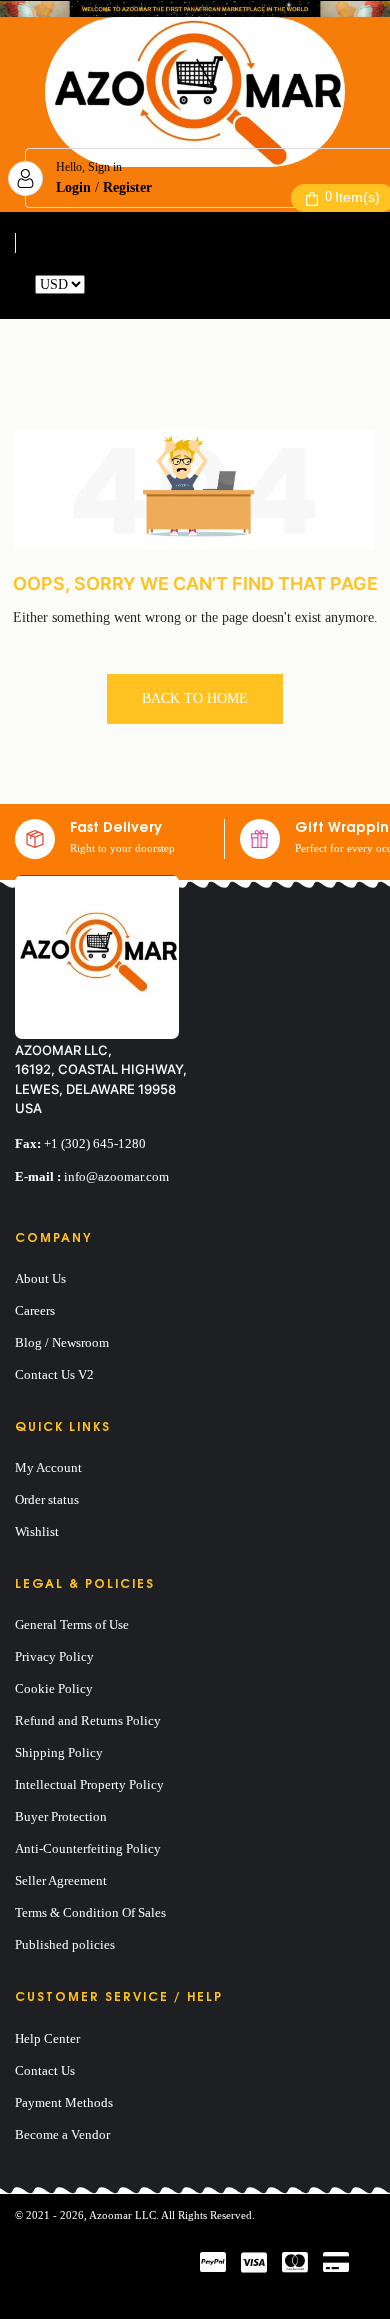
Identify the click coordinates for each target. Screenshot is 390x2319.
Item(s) (352, 197)
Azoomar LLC (122, 2215)
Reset (104, 284)
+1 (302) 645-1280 (95, 1143)
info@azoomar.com (116, 1176)
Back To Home (195, 698)
